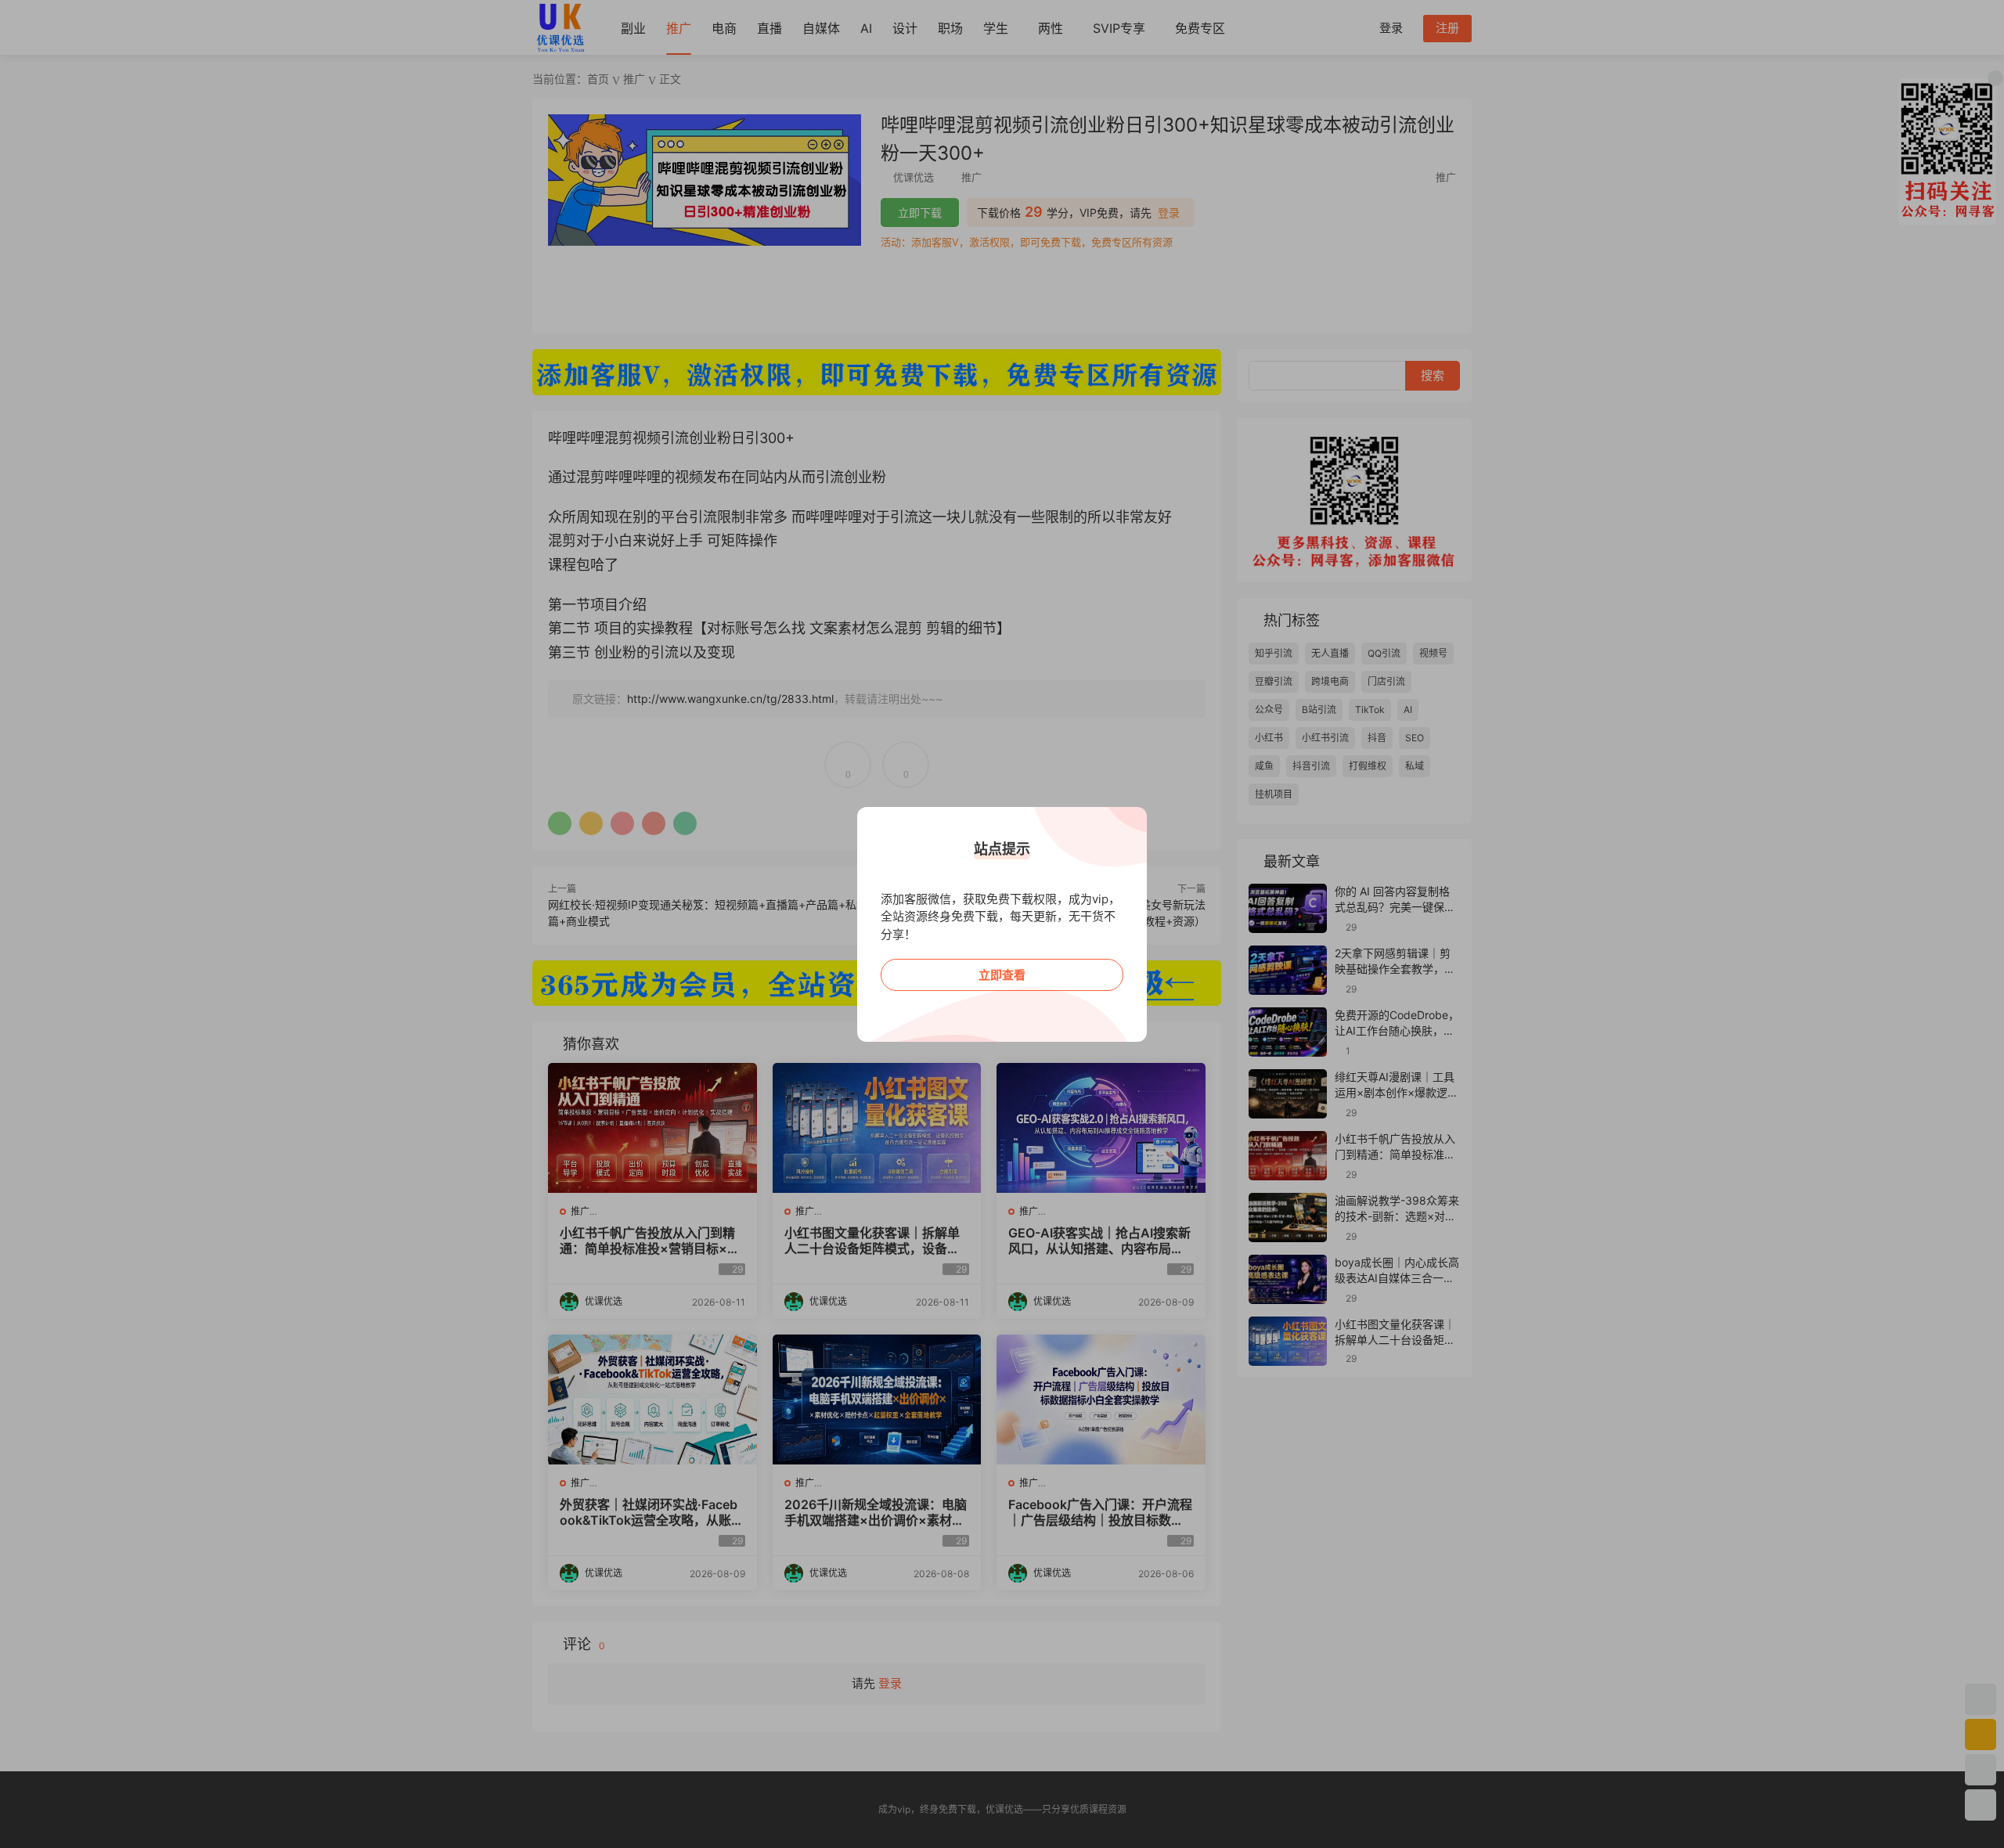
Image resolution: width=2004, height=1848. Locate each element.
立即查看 (1002, 975)
